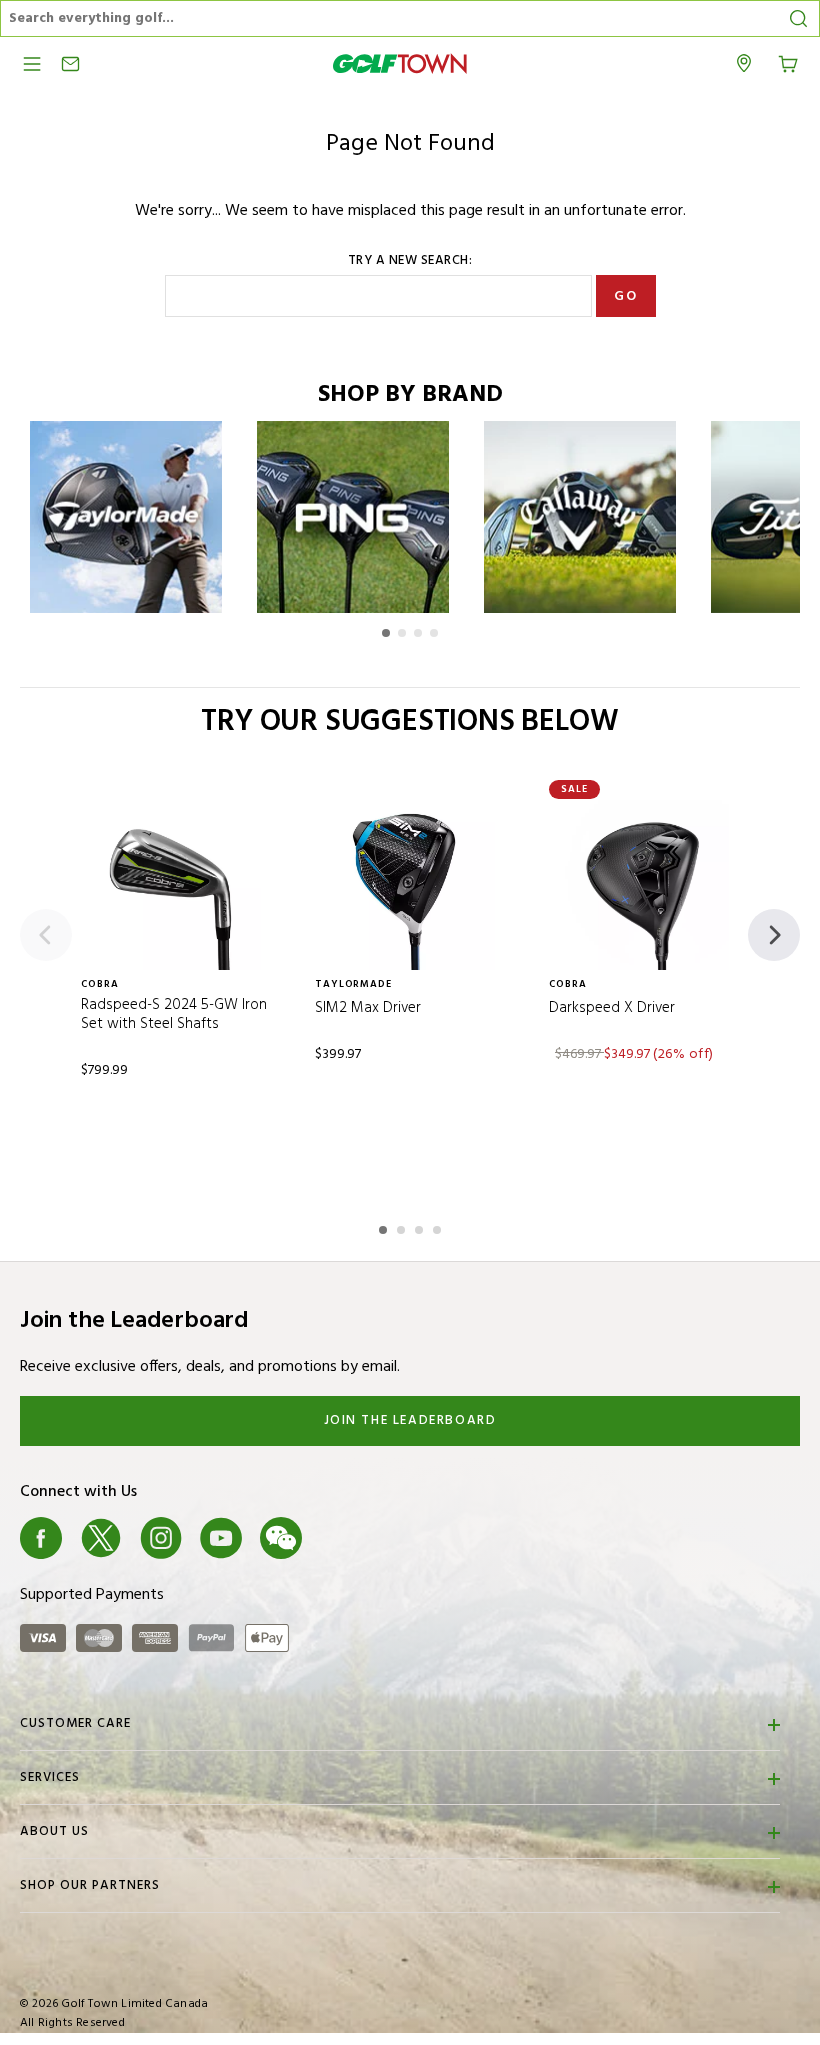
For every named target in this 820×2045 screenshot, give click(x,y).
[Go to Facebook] (41, 1538)
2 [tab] (403, 1227)
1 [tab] (385, 1227)
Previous (46, 935)
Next (774, 935)
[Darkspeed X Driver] (644, 885)
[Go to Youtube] (221, 1538)
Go (625, 296)
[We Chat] (281, 1538)
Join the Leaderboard (410, 1420)
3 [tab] (421, 1227)
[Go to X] (101, 1538)
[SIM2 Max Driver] (410, 885)
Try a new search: (410, 261)
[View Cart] (788, 62)
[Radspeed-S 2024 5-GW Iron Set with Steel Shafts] (176, 885)
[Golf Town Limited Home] (400, 63)
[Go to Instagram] (161, 1538)
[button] (386, 633)
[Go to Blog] (341, 1538)
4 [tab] (439, 1227)
